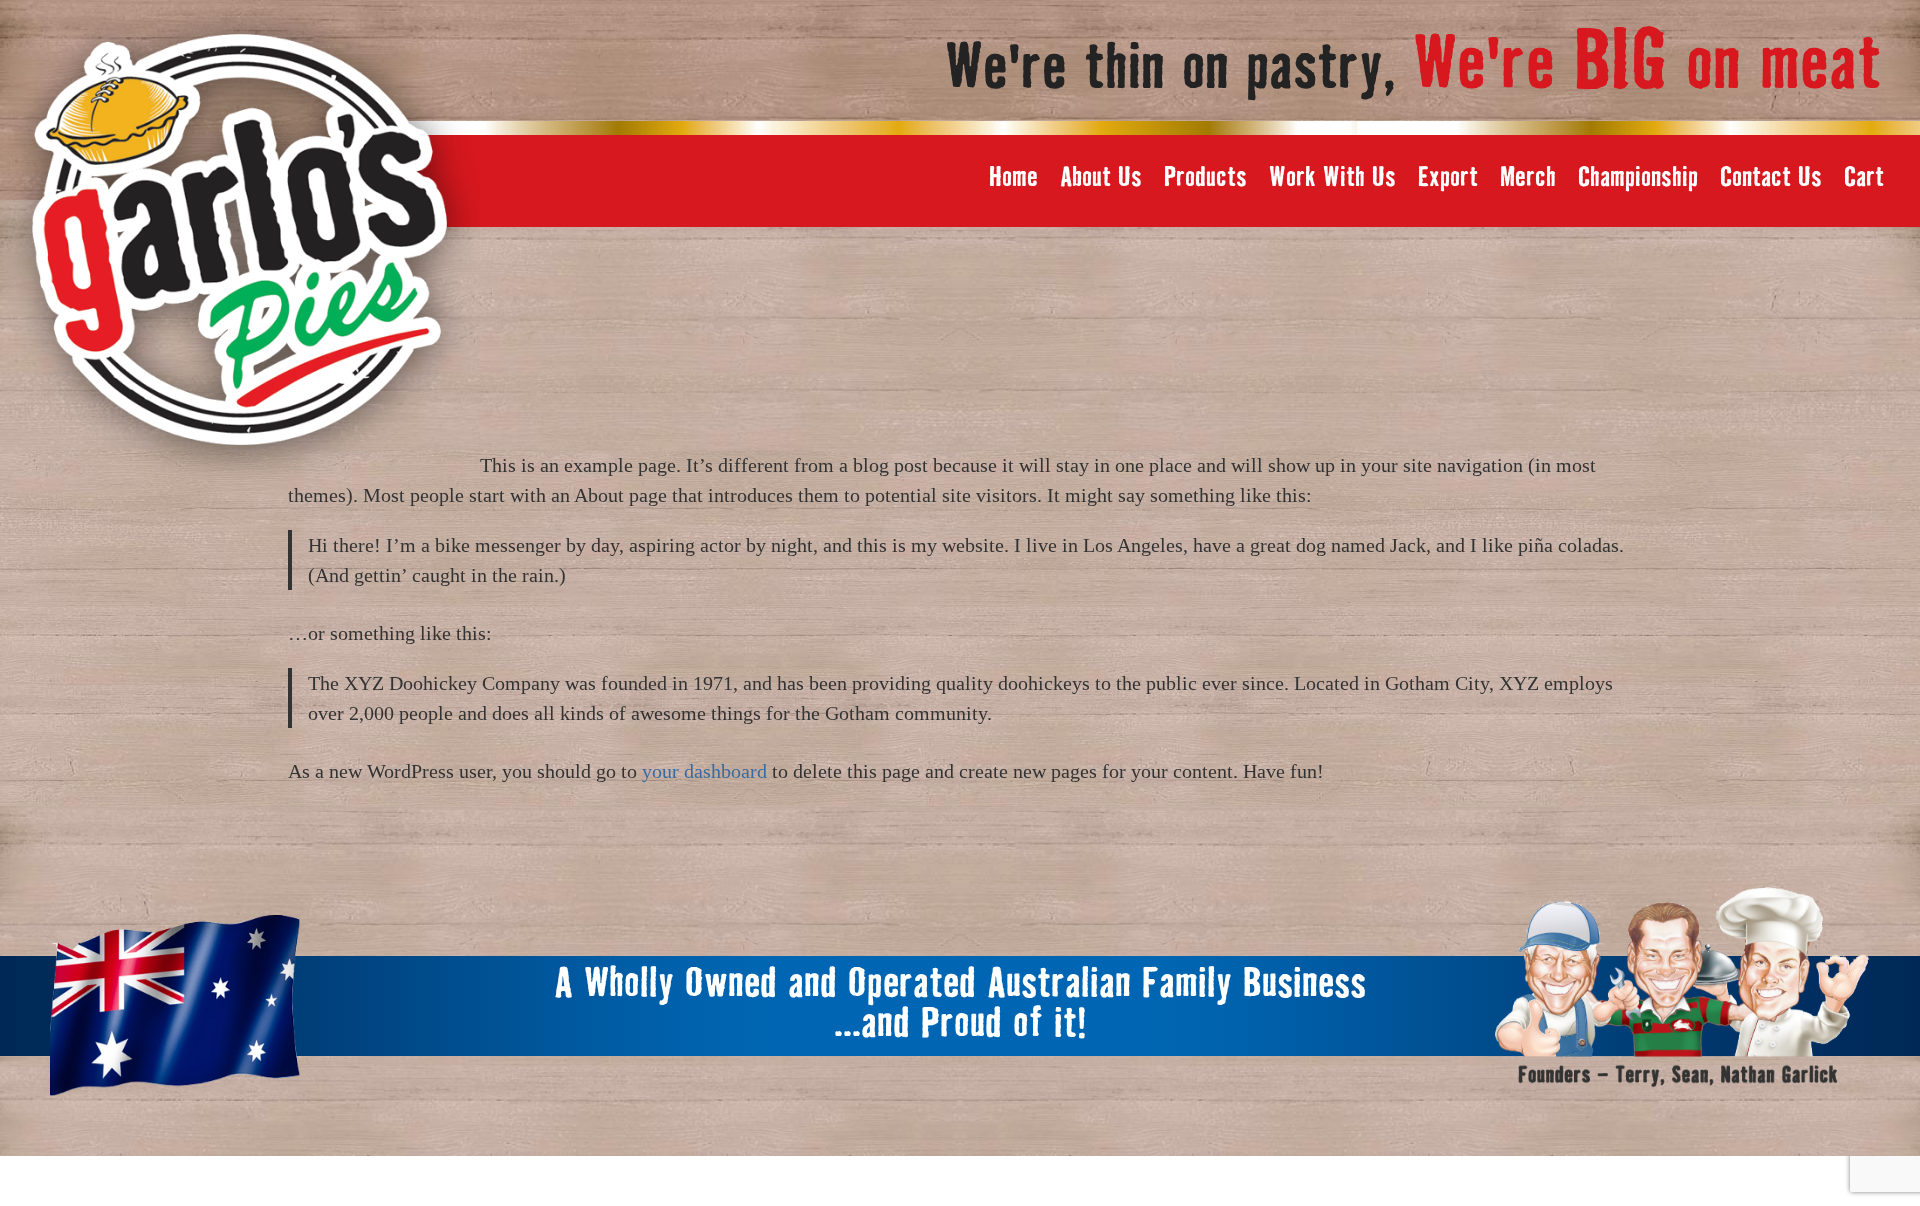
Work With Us (1332, 178)
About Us (1101, 178)
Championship (1638, 178)
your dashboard (704, 771)
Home (1013, 178)
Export (1448, 178)
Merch (1528, 178)
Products (1205, 178)
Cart (1864, 178)
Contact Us (1771, 178)
